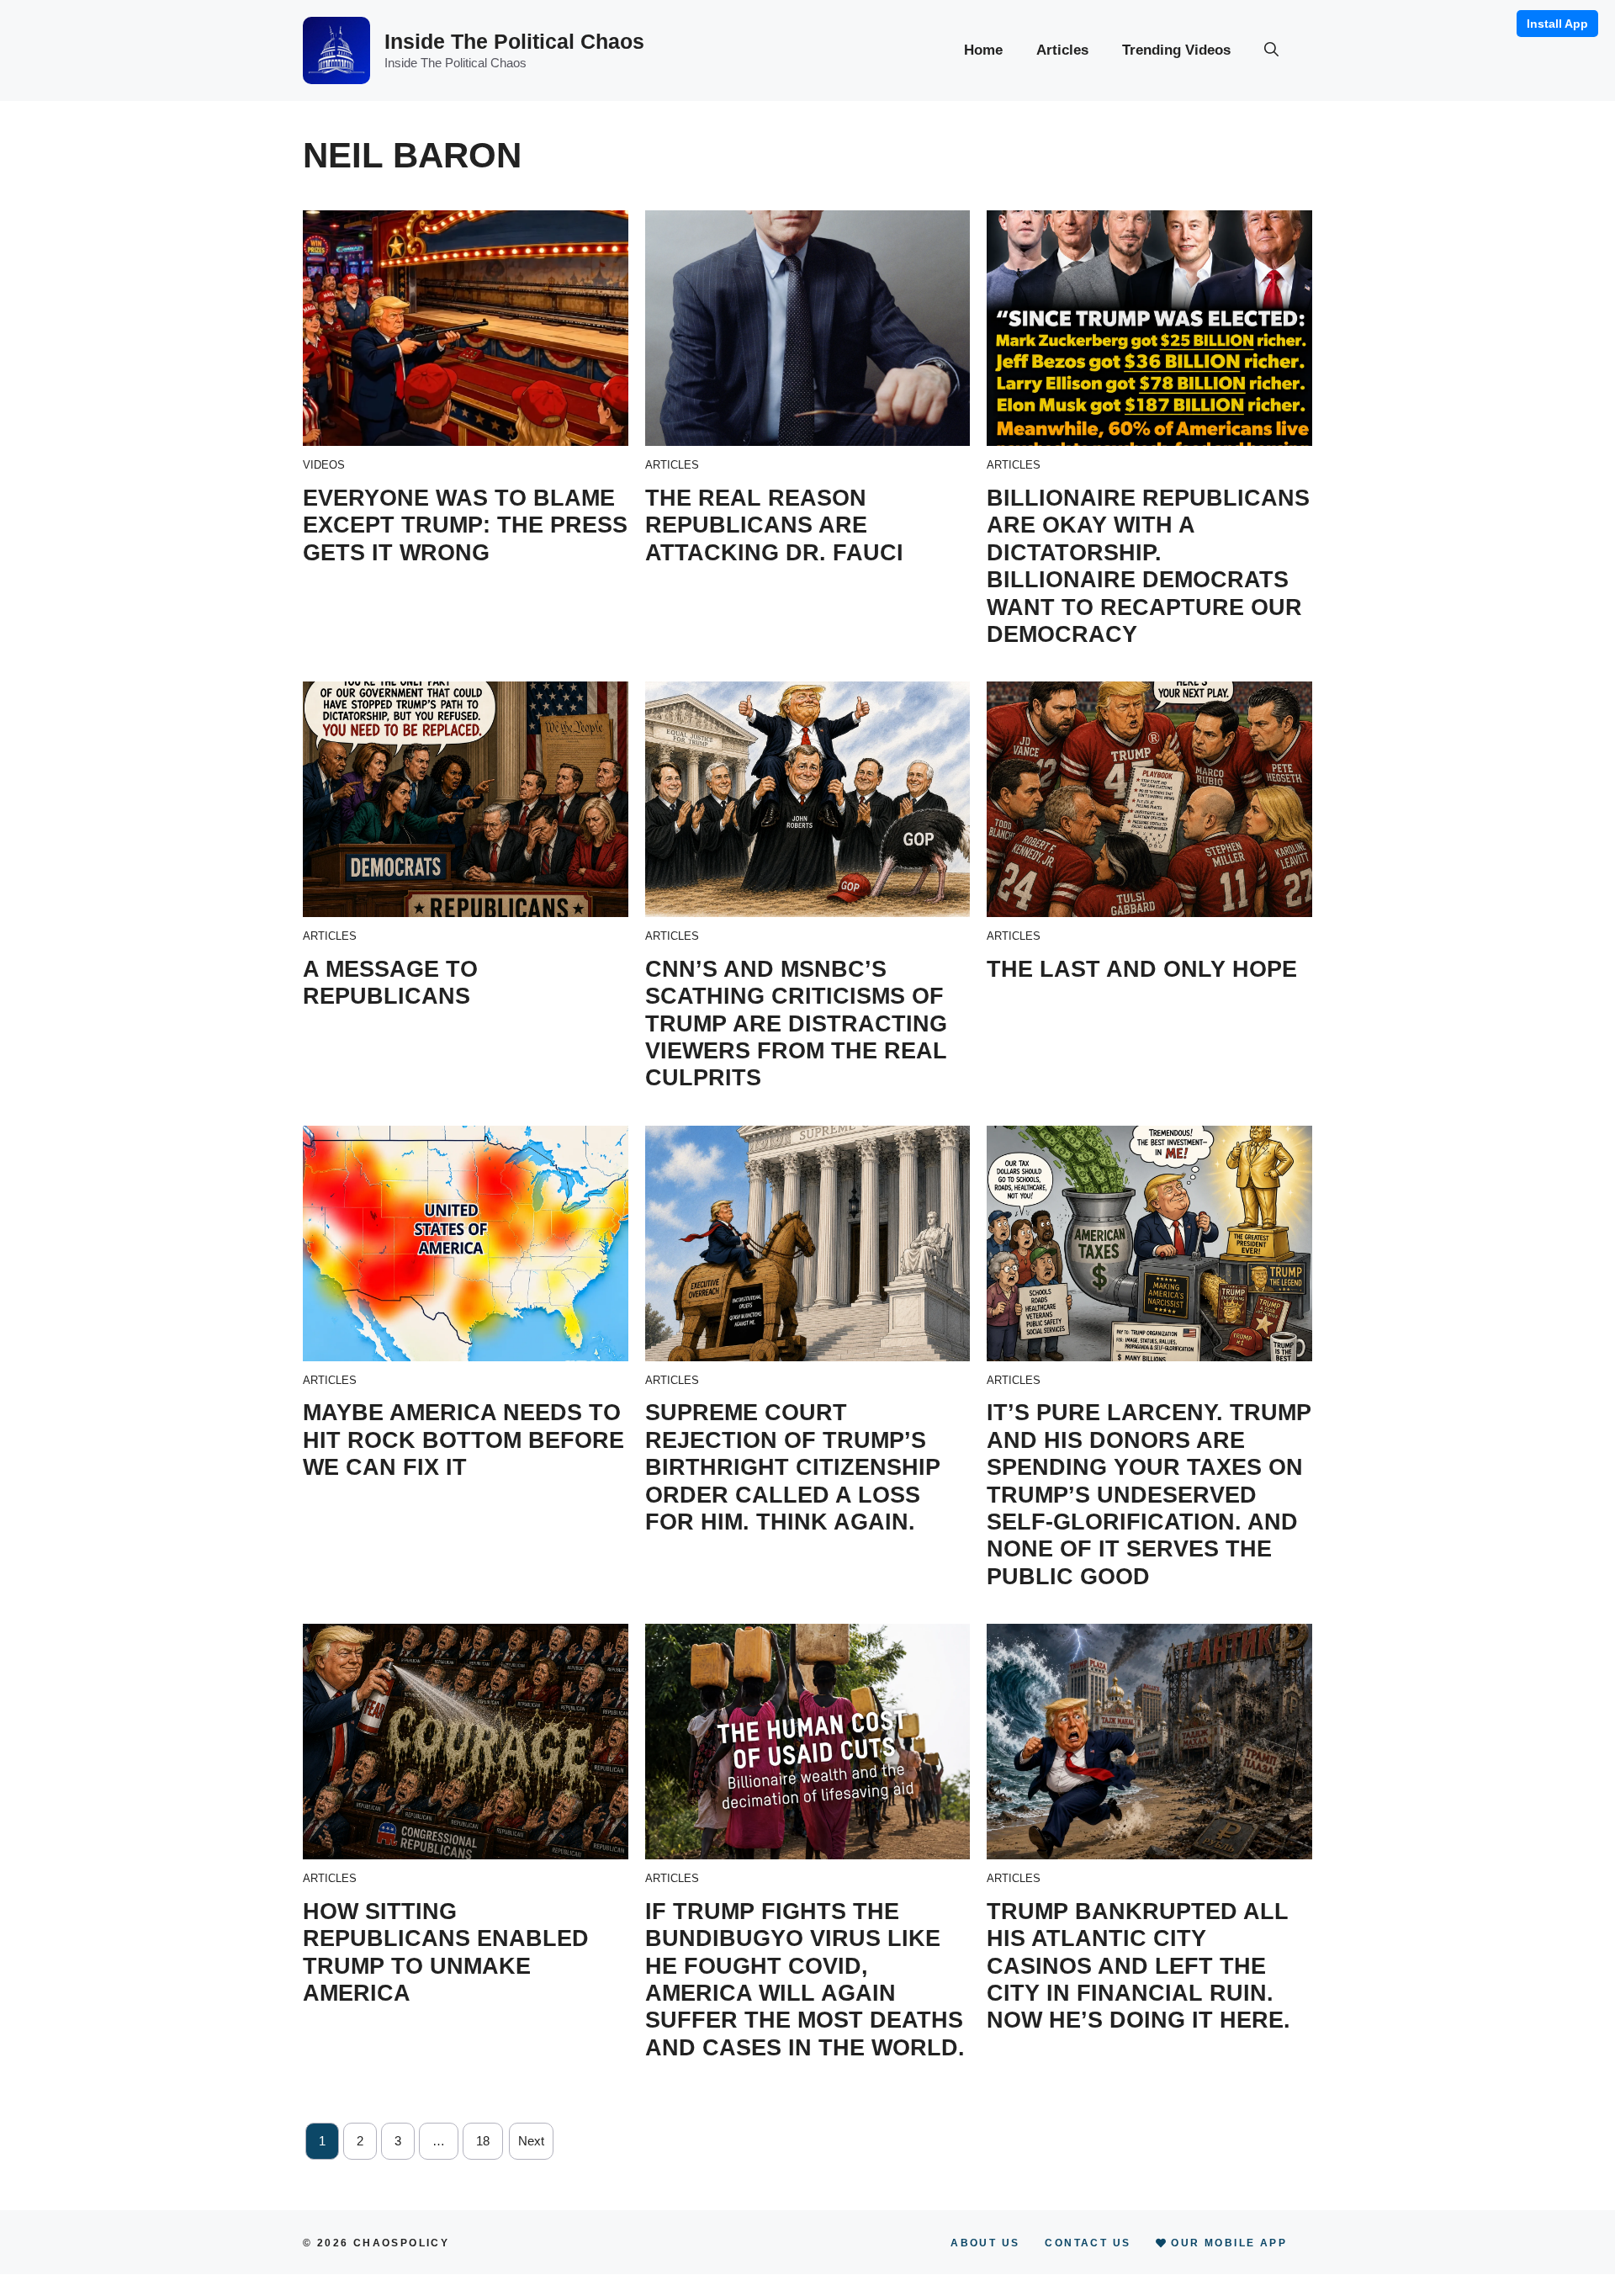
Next (531, 2141)
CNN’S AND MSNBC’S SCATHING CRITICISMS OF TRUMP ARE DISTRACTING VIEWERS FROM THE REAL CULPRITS (796, 1024)
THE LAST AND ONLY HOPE (1142, 969)
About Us (985, 2243)
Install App (1557, 24)
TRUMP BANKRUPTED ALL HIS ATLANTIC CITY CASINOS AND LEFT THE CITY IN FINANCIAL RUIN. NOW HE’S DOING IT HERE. (1138, 1966)
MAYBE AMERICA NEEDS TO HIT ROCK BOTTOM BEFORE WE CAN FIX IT (463, 1440)
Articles (1062, 50)
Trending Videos (1176, 50)
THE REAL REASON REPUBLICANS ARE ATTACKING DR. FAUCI (774, 525)
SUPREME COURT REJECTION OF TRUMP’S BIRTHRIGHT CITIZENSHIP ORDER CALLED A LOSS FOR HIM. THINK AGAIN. (793, 1467)
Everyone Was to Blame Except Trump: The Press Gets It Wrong (465, 525)
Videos (324, 465)
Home (983, 50)
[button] (1271, 50)
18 (483, 2141)
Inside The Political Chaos (514, 41)
